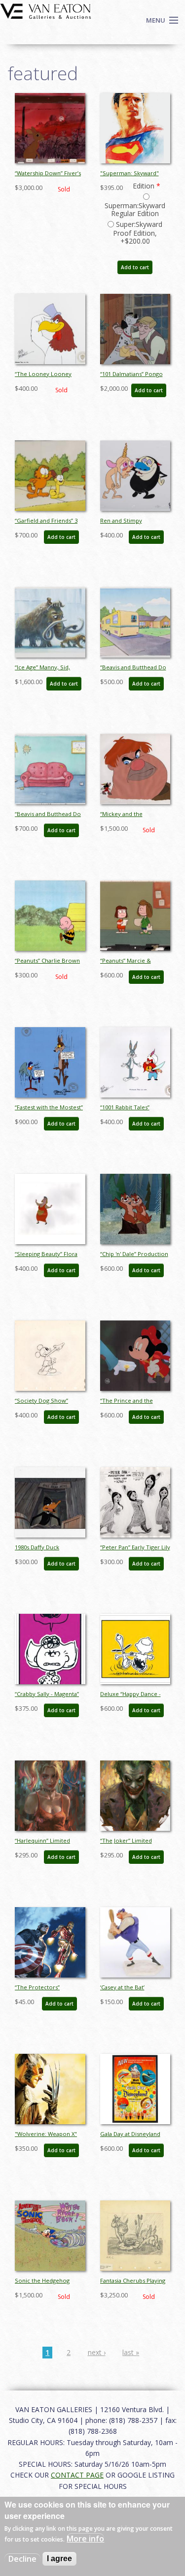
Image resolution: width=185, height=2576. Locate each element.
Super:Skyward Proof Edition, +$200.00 (138, 233)
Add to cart (135, 267)
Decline (22, 2559)
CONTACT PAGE (77, 2475)
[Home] (46, 10)
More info (85, 2539)
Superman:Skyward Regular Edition (135, 209)
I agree (59, 2559)
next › (97, 2352)
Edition (147, 186)
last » (131, 2352)
